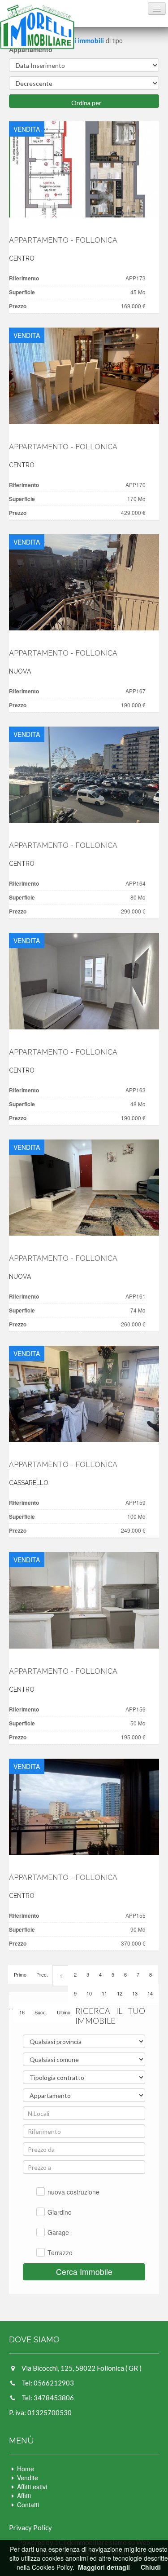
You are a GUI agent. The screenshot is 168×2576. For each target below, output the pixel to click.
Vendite (28, 2478)
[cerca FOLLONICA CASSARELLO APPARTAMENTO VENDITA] (84, 1394)
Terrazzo (60, 2252)
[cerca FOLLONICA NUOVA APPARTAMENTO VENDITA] (84, 582)
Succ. (41, 2012)
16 (22, 2012)
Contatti (28, 2505)
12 (120, 1993)
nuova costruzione (73, 2192)
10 (89, 1993)
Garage (58, 2232)
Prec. (42, 1974)
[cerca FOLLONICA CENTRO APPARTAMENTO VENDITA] (84, 169)
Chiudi (151, 2567)
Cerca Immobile (84, 2272)
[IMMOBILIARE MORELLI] (37, 27)
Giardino (60, 2212)
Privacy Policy (30, 2527)
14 (150, 1993)
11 (104, 1993)
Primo (20, 1974)
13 (135, 1993)
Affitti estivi (32, 2487)
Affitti (24, 2496)
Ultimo (64, 2012)
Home (26, 2469)
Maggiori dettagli (104, 2567)
